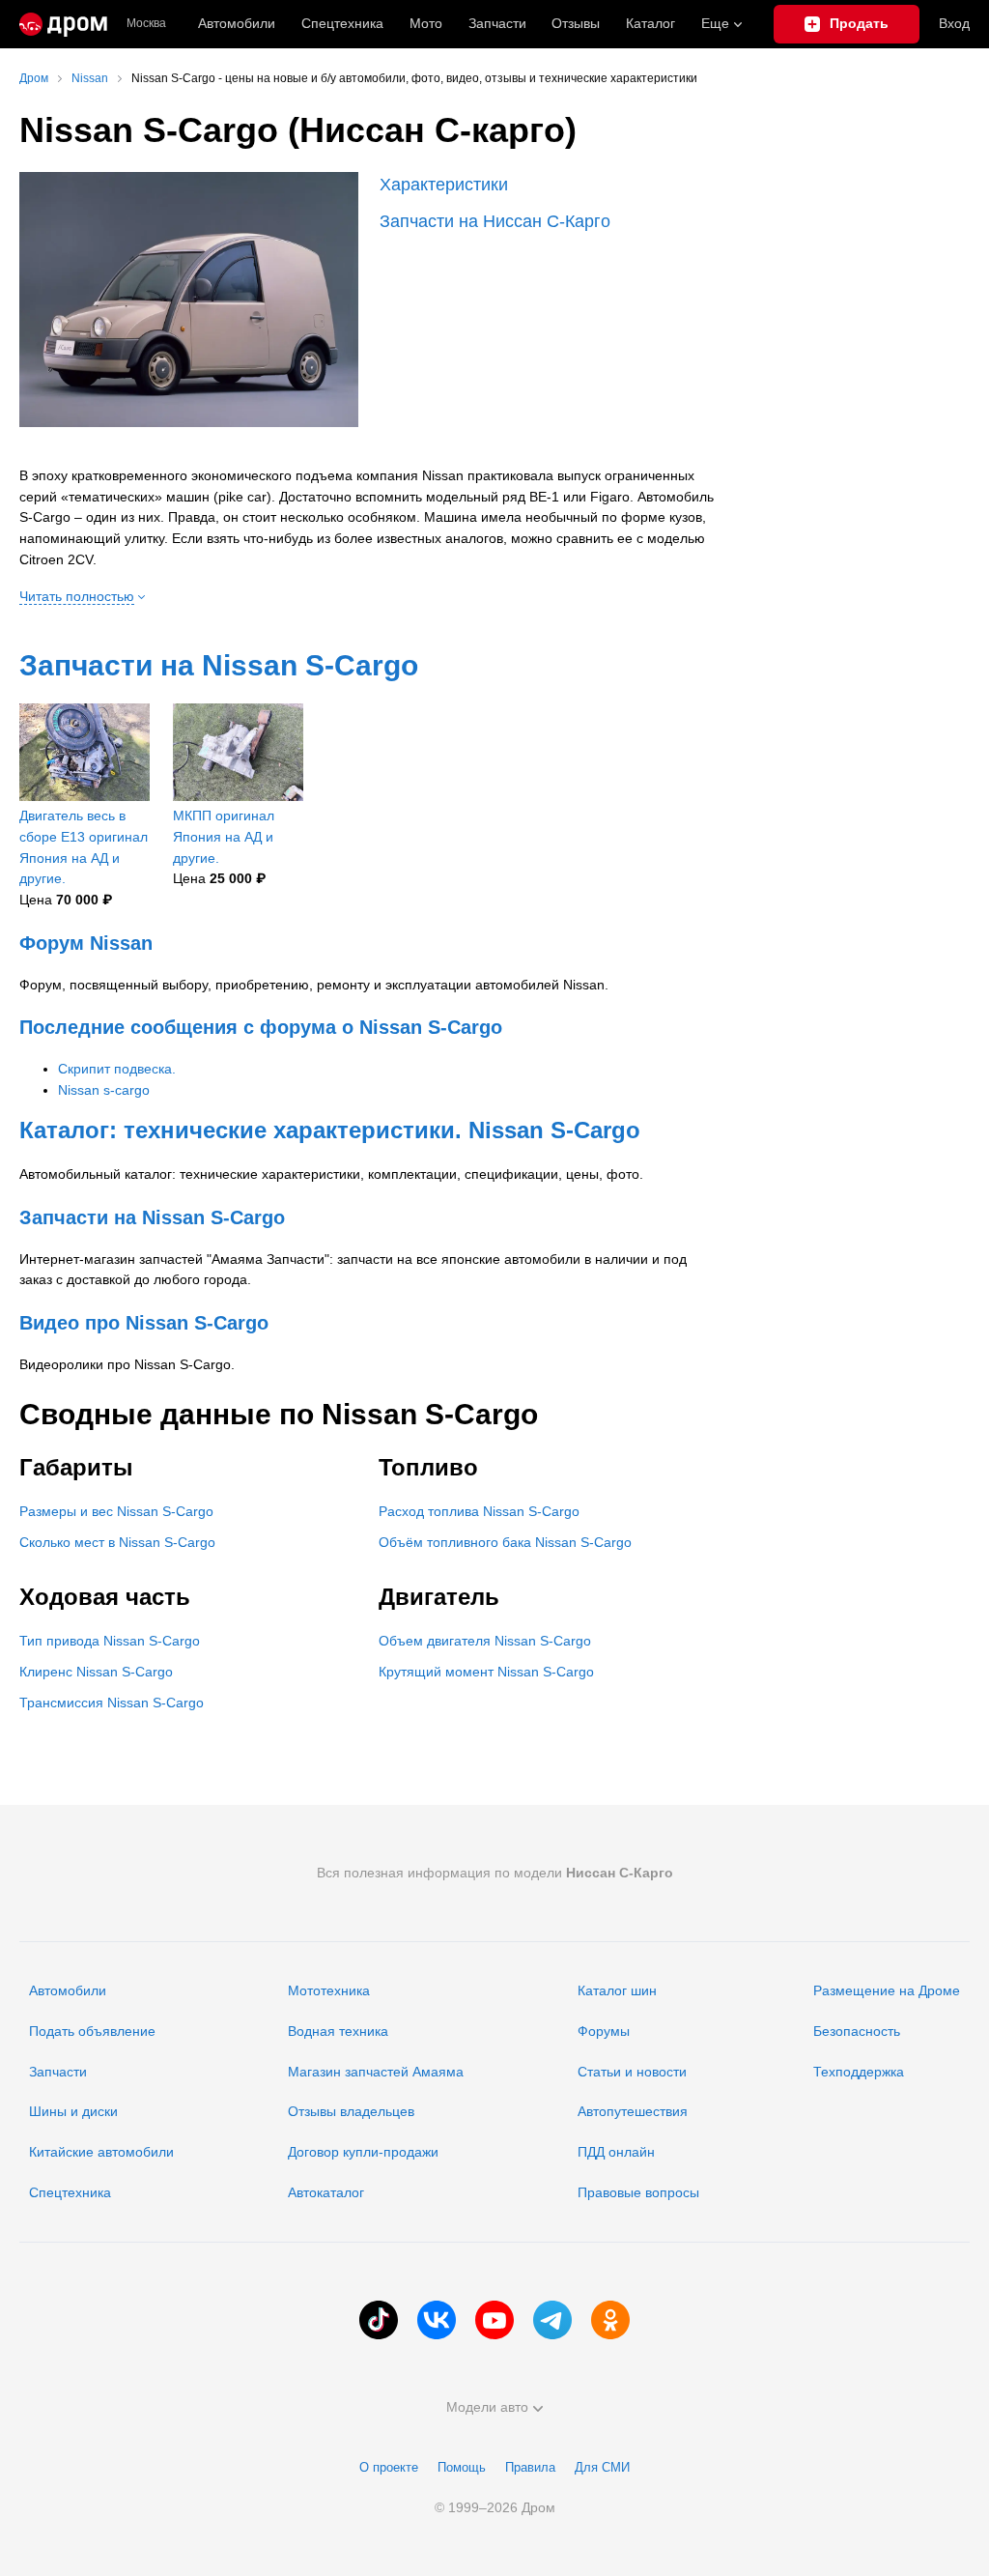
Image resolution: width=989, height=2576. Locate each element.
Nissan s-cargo (104, 1090)
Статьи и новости (632, 2072)
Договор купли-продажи (363, 2152)
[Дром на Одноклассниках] (610, 2320)
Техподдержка (859, 2072)
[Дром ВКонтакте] (437, 2320)
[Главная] (63, 24)
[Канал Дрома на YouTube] (494, 2320)
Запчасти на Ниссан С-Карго (495, 221)
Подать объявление (92, 2031)
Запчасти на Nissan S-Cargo (219, 665)
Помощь (462, 2467)
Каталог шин (617, 1990)
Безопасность (857, 2031)
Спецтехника (70, 2192)
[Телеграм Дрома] (552, 2320)
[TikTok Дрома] (379, 2320)
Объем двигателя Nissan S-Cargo (485, 1641)
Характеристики (444, 185)
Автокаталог (326, 2192)
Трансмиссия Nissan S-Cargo (112, 1703)
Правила (530, 2467)
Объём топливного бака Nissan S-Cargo (505, 1542)
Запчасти (497, 23)
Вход (954, 23)
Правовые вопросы (638, 2192)
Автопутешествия (633, 2111)
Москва (146, 24)
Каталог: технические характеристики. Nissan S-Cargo (330, 1130)
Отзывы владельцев (351, 2111)
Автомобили (237, 23)
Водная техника (338, 2031)
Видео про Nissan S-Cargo (144, 1323)
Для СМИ (602, 2467)
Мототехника (329, 1990)
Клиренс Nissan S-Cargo (96, 1672)
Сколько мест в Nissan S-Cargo (117, 1542)
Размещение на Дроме (887, 1990)
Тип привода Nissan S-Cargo (110, 1641)
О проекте (389, 2467)
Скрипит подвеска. (117, 1069)
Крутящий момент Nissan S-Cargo (486, 1672)
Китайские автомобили (101, 2152)
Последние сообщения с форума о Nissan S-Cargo (261, 1027)
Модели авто (487, 2407)
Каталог (650, 23)
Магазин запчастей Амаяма (376, 2072)
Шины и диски (73, 2111)
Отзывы (576, 23)
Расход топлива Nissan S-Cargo (479, 1511)
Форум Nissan (86, 943)
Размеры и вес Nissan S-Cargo (116, 1511)
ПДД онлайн (616, 2152)
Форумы (604, 2031)
